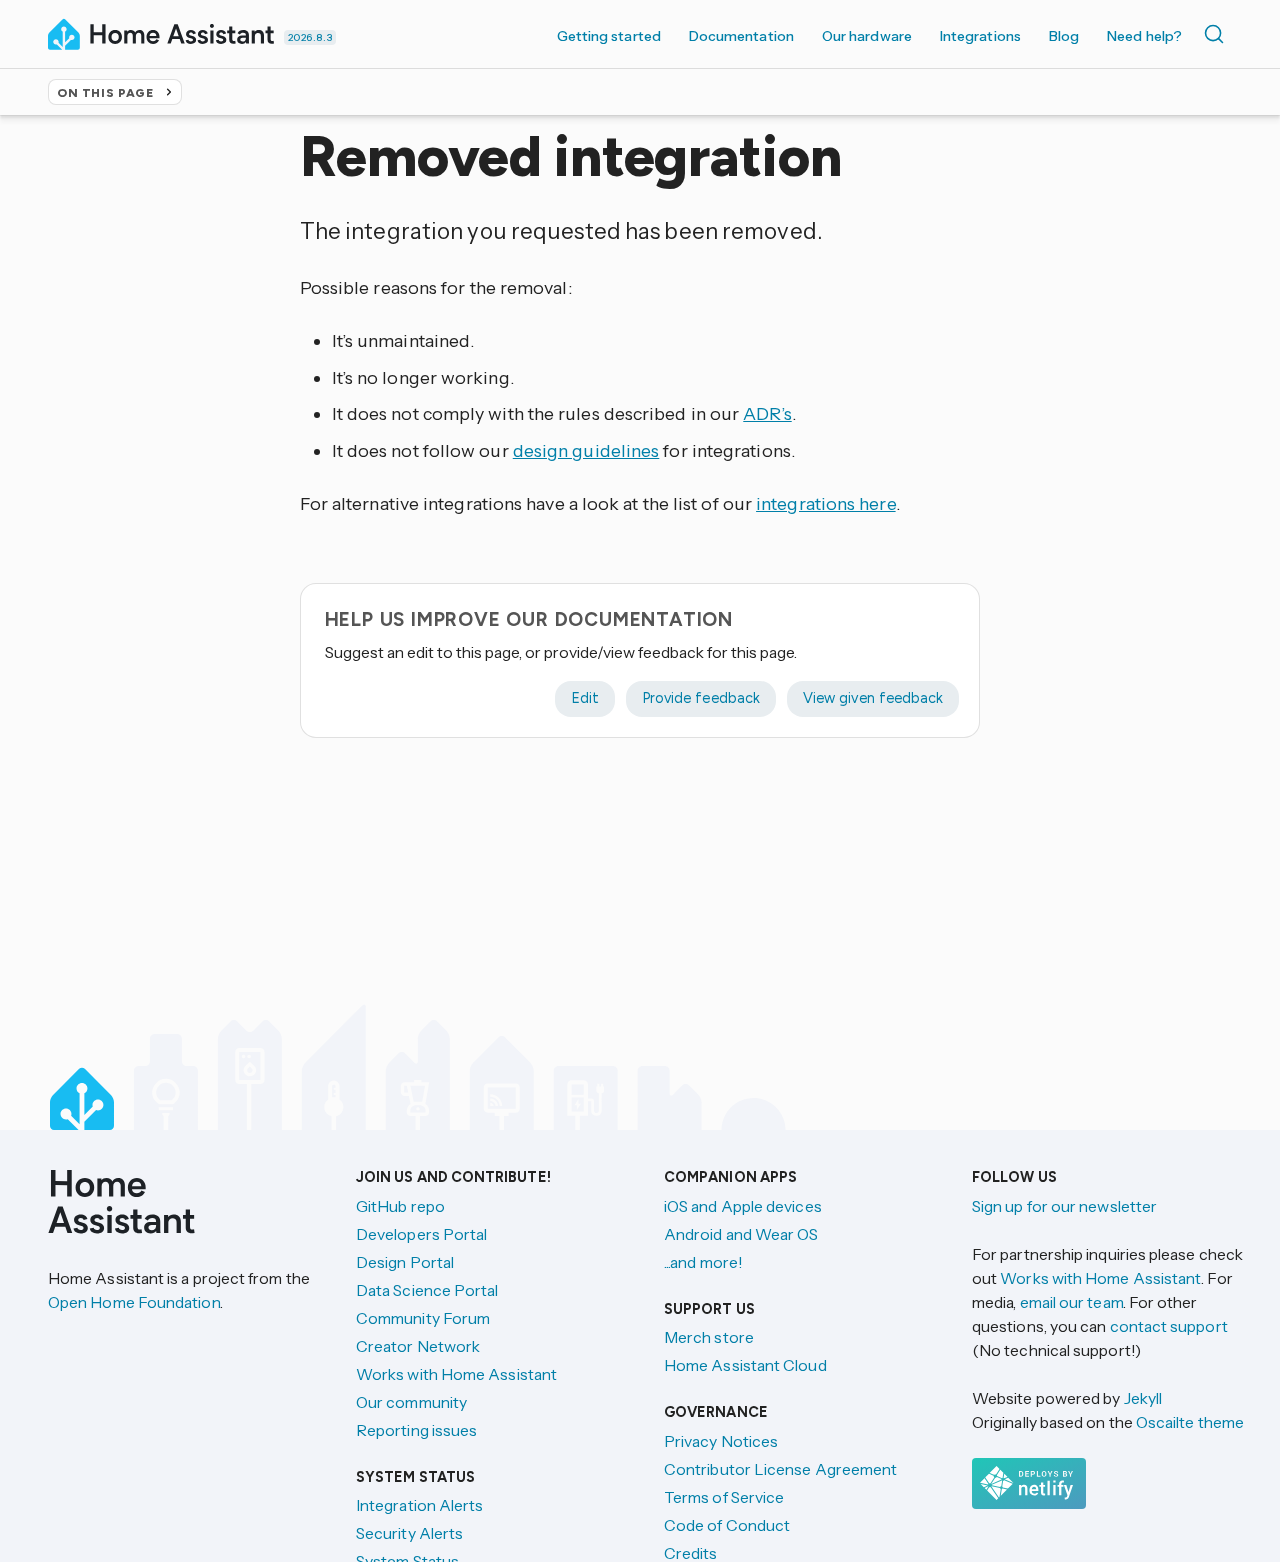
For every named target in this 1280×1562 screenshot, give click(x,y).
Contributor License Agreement (780, 1469)
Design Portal (405, 1262)
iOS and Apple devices (743, 1206)
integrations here (826, 504)
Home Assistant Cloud (745, 1365)
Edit (585, 698)
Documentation (741, 36)
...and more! (703, 1262)
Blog (1064, 36)
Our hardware (867, 36)
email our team (1071, 1302)
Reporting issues (416, 1430)
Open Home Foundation (134, 1302)
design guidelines (586, 451)
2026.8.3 (310, 37)
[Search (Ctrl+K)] (1218, 34)
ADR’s (767, 414)
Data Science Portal (427, 1290)
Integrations (980, 36)
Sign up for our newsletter (1064, 1206)
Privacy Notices (721, 1441)
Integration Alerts (419, 1505)
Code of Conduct (727, 1525)
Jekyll (1143, 1398)
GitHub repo (400, 1206)
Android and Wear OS (741, 1234)
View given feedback (873, 698)
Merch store (709, 1337)
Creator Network (418, 1346)
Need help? (1144, 36)
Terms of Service (724, 1497)
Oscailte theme (1190, 1422)
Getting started (609, 36)
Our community (411, 1402)
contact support (1169, 1326)
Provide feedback (701, 698)
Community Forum (423, 1318)
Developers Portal (421, 1234)
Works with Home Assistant (456, 1374)
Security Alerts (409, 1533)
